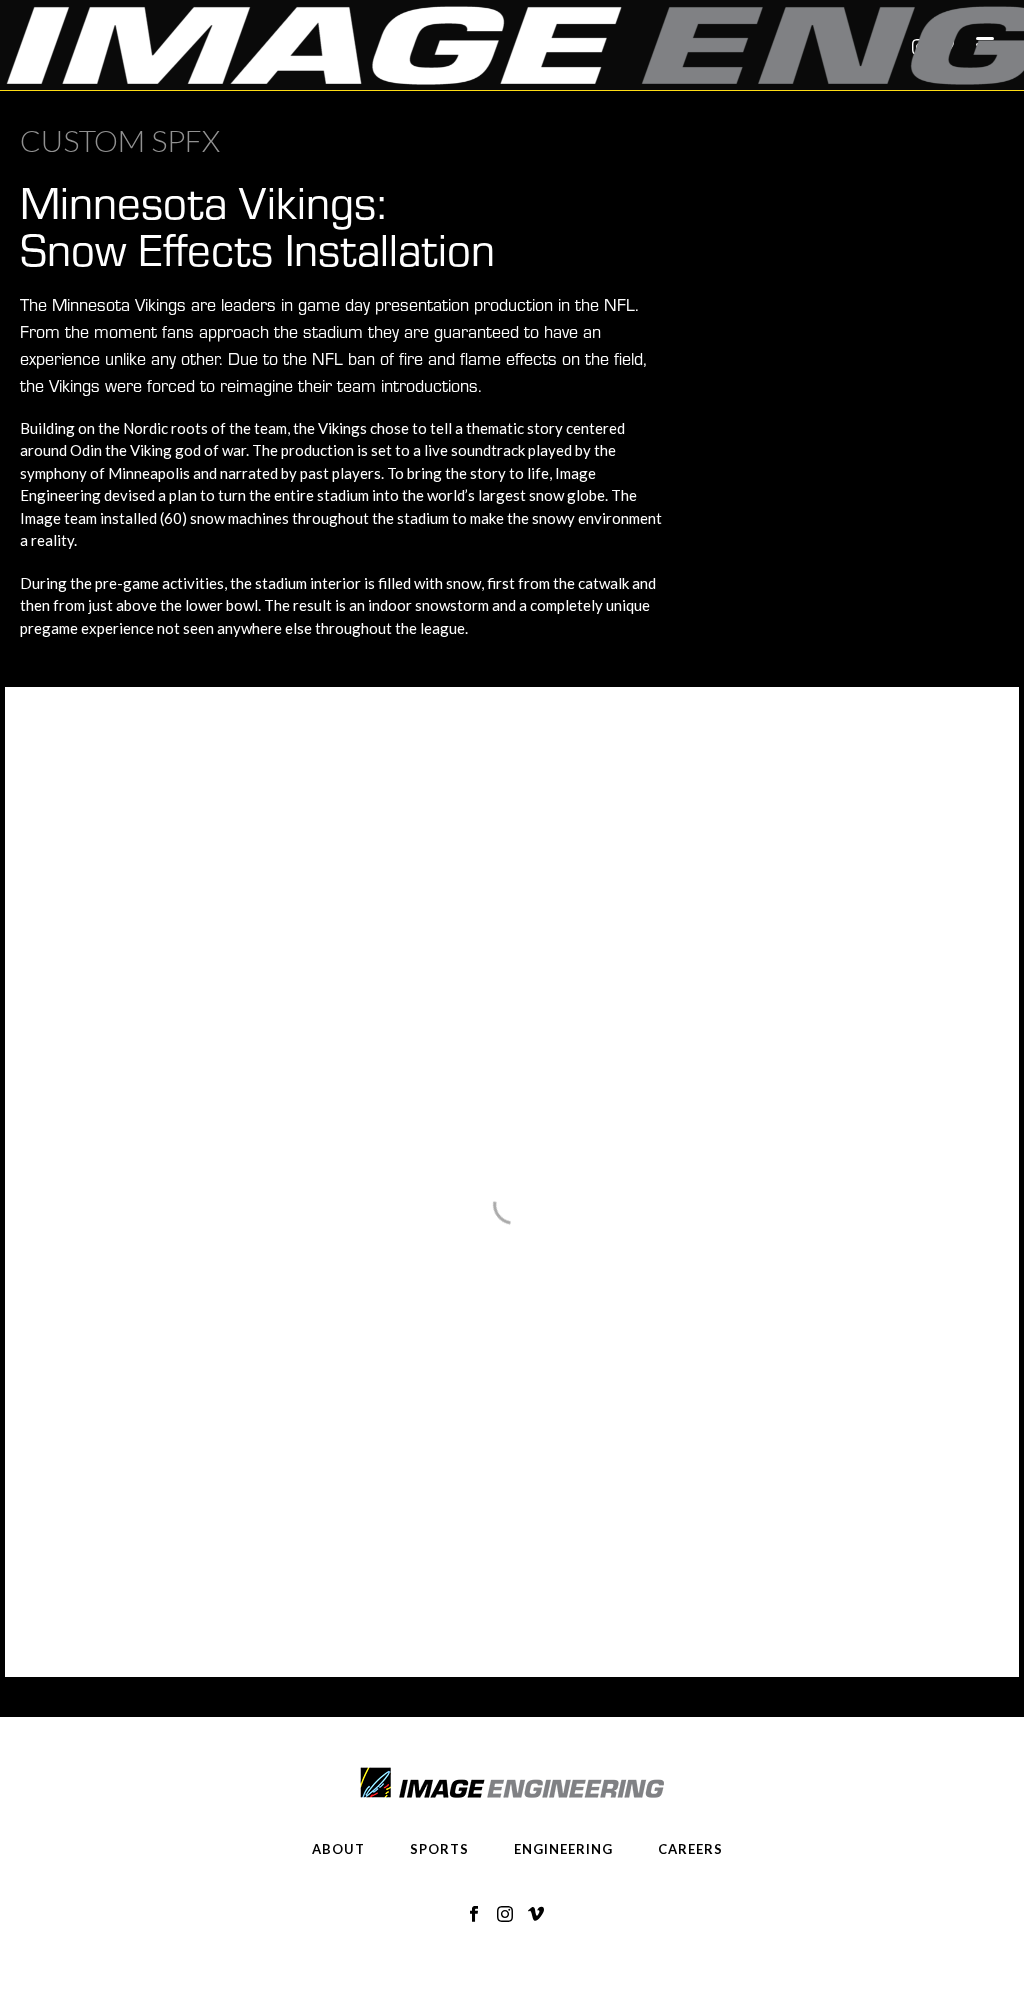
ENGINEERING (563, 1849)
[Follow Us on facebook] (474, 1915)
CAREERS (690, 1849)
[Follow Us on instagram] (505, 1915)
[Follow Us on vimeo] (536, 1915)
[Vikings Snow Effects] (275, 936)
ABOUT (338, 1849)
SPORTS (439, 1849)
